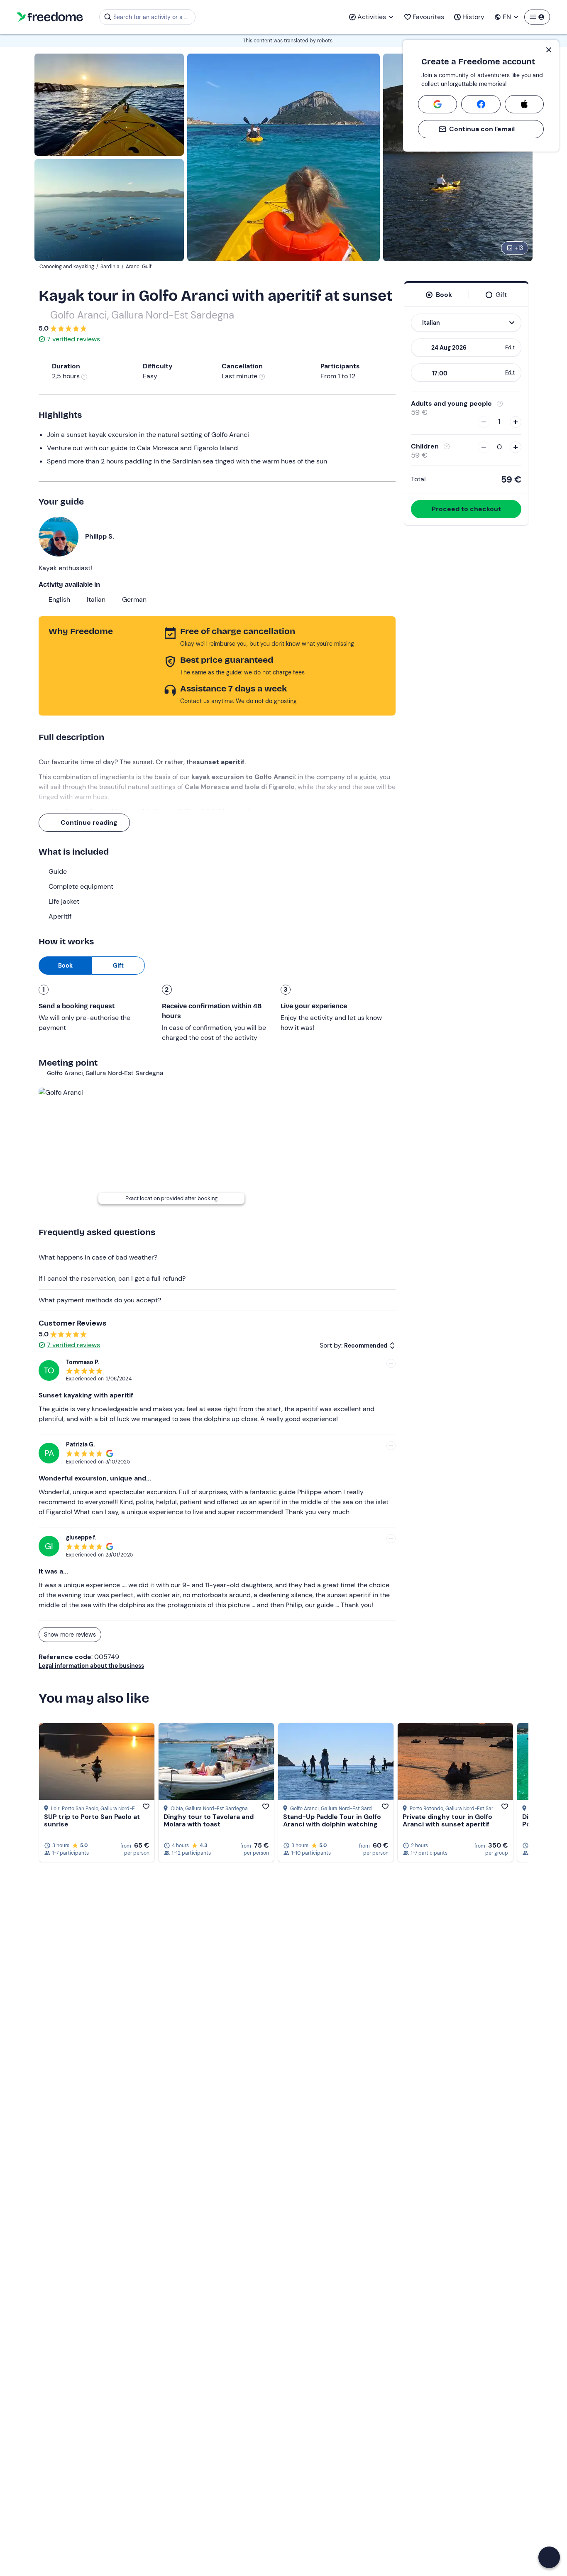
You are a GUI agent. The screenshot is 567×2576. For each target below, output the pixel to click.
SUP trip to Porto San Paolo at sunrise (92, 1820)
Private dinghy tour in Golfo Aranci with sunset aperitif (447, 1820)
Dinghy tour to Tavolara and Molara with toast (209, 1820)
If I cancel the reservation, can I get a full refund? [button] (112, 1278)
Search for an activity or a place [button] (153, 17)
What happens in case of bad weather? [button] (98, 1257)
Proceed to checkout (466, 509)
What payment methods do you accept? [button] (100, 1300)
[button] (549, 2557)
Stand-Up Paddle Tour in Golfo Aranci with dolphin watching (332, 1820)
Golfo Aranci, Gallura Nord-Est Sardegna (142, 315)
